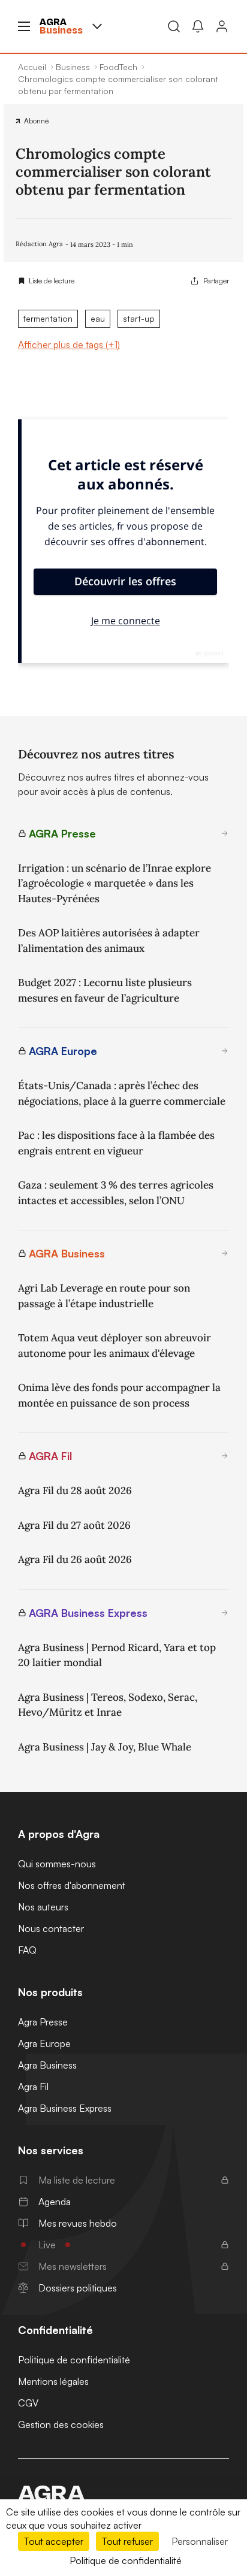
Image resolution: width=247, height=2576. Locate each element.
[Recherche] (174, 26)
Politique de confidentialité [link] (126, 2560)
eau (98, 318)
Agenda (55, 2202)
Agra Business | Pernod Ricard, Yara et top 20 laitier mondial (117, 1655)
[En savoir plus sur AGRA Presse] (225, 833)
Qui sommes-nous (57, 1864)
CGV (28, 2403)
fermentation (48, 318)
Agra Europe (44, 2043)
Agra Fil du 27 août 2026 (74, 1525)
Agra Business (47, 2065)
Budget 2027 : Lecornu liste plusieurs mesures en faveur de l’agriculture (105, 990)
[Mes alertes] (198, 26)
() (69, 344)
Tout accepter (54, 2541)
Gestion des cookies (61, 2424)
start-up (139, 318)
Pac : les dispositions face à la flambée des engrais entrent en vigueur (116, 1143)
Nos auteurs (43, 1907)
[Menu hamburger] (24, 26)
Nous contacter (51, 1928)
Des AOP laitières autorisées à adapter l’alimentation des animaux (109, 941)
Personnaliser (200, 2541)
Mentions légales (53, 2381)
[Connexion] (222, 26)
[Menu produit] (97, 26)
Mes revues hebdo (78, 2223)
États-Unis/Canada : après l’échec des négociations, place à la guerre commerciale (122, 1093)
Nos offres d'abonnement (72, 1885)
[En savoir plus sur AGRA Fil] (225, 1456)
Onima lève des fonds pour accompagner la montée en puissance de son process (119, 1395)
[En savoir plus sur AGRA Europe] (225, 1051)
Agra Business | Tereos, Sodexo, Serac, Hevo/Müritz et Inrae (108, 1705)
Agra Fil (33, 2087)
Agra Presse (43, 2022)
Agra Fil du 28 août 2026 (75, 1490)
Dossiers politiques (78, 2288)
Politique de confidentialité (74, 2360)
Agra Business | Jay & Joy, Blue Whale (105, 1747)
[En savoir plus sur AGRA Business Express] (225, 1613)
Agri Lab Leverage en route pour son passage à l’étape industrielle (104, 1296)
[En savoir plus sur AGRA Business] (225, 1253)
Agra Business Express (65, 2108)
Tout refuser (127, 2541)
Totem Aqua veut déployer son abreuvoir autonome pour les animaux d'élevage (115, 1346)
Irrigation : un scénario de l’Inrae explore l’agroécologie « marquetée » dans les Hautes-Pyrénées (115, 883)
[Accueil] (123, 2493)
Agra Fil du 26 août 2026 (75, 1559)
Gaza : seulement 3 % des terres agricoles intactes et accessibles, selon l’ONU (116, 1193)
